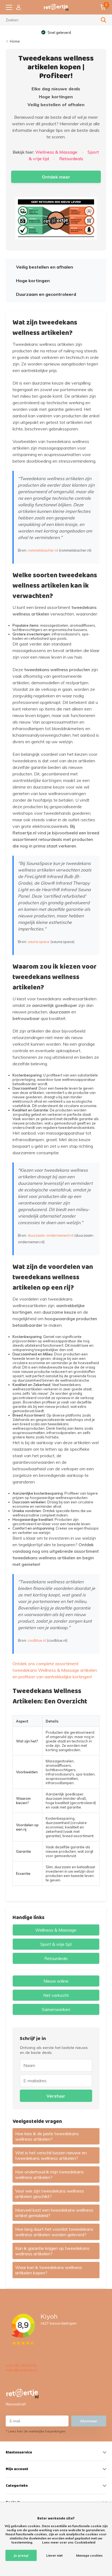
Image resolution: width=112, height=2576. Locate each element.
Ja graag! (21, 2555)
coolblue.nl (37, 1640)
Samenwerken (56, 2009)
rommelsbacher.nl (43, 550)
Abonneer (89, 2421)
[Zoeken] (104, 20)
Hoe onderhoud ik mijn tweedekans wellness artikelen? (49, 2175)
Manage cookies (89, 2555)
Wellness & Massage (56, 152)
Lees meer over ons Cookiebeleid (69, 2542)
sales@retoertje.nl (21, 2370)
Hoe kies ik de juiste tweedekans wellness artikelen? (47, 2136)
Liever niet (54, 2555)
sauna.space (39, 942)
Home (15, 41)
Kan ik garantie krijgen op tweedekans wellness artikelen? (52, 2251)
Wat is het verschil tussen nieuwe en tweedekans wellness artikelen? (51, 2155)
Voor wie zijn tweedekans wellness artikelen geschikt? (50, 2194)
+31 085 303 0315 (21, 2366)
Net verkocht (56, 1995)
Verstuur (56, 2096)
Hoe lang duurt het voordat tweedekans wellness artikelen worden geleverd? (54, 2232)
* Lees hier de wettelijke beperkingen (36, 2431)
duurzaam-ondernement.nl (51, 1235)
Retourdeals (71, 159)
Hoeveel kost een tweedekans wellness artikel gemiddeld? (54, 2213)
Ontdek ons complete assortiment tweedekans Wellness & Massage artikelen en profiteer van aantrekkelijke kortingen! (55, 1670)
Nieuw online (56, 1981)
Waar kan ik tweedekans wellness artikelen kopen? (49, 2270)
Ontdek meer (56, 177)
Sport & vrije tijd (56, 1944)
